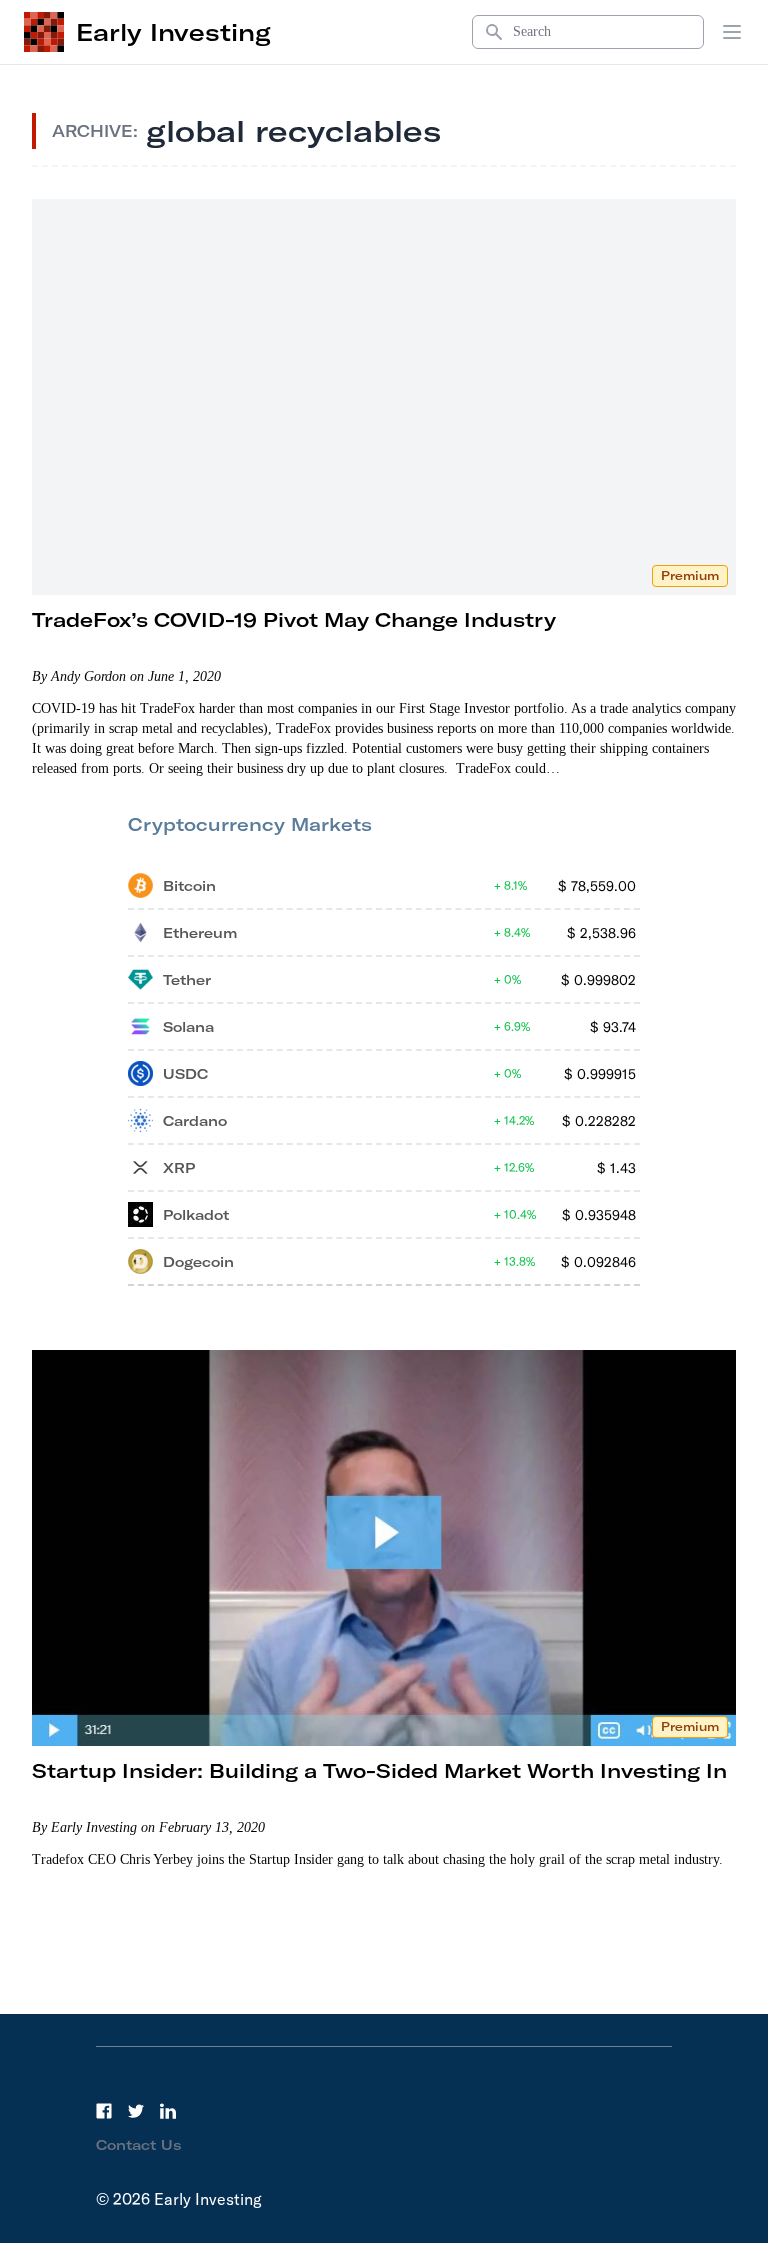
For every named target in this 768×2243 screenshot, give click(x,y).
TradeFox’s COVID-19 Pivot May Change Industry (294, 619)
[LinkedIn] (168, 2111)
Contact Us (139, 2145)
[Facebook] (104, 2111)
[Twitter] (136, 2111)
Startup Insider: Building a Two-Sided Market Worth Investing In (379, 1770)
